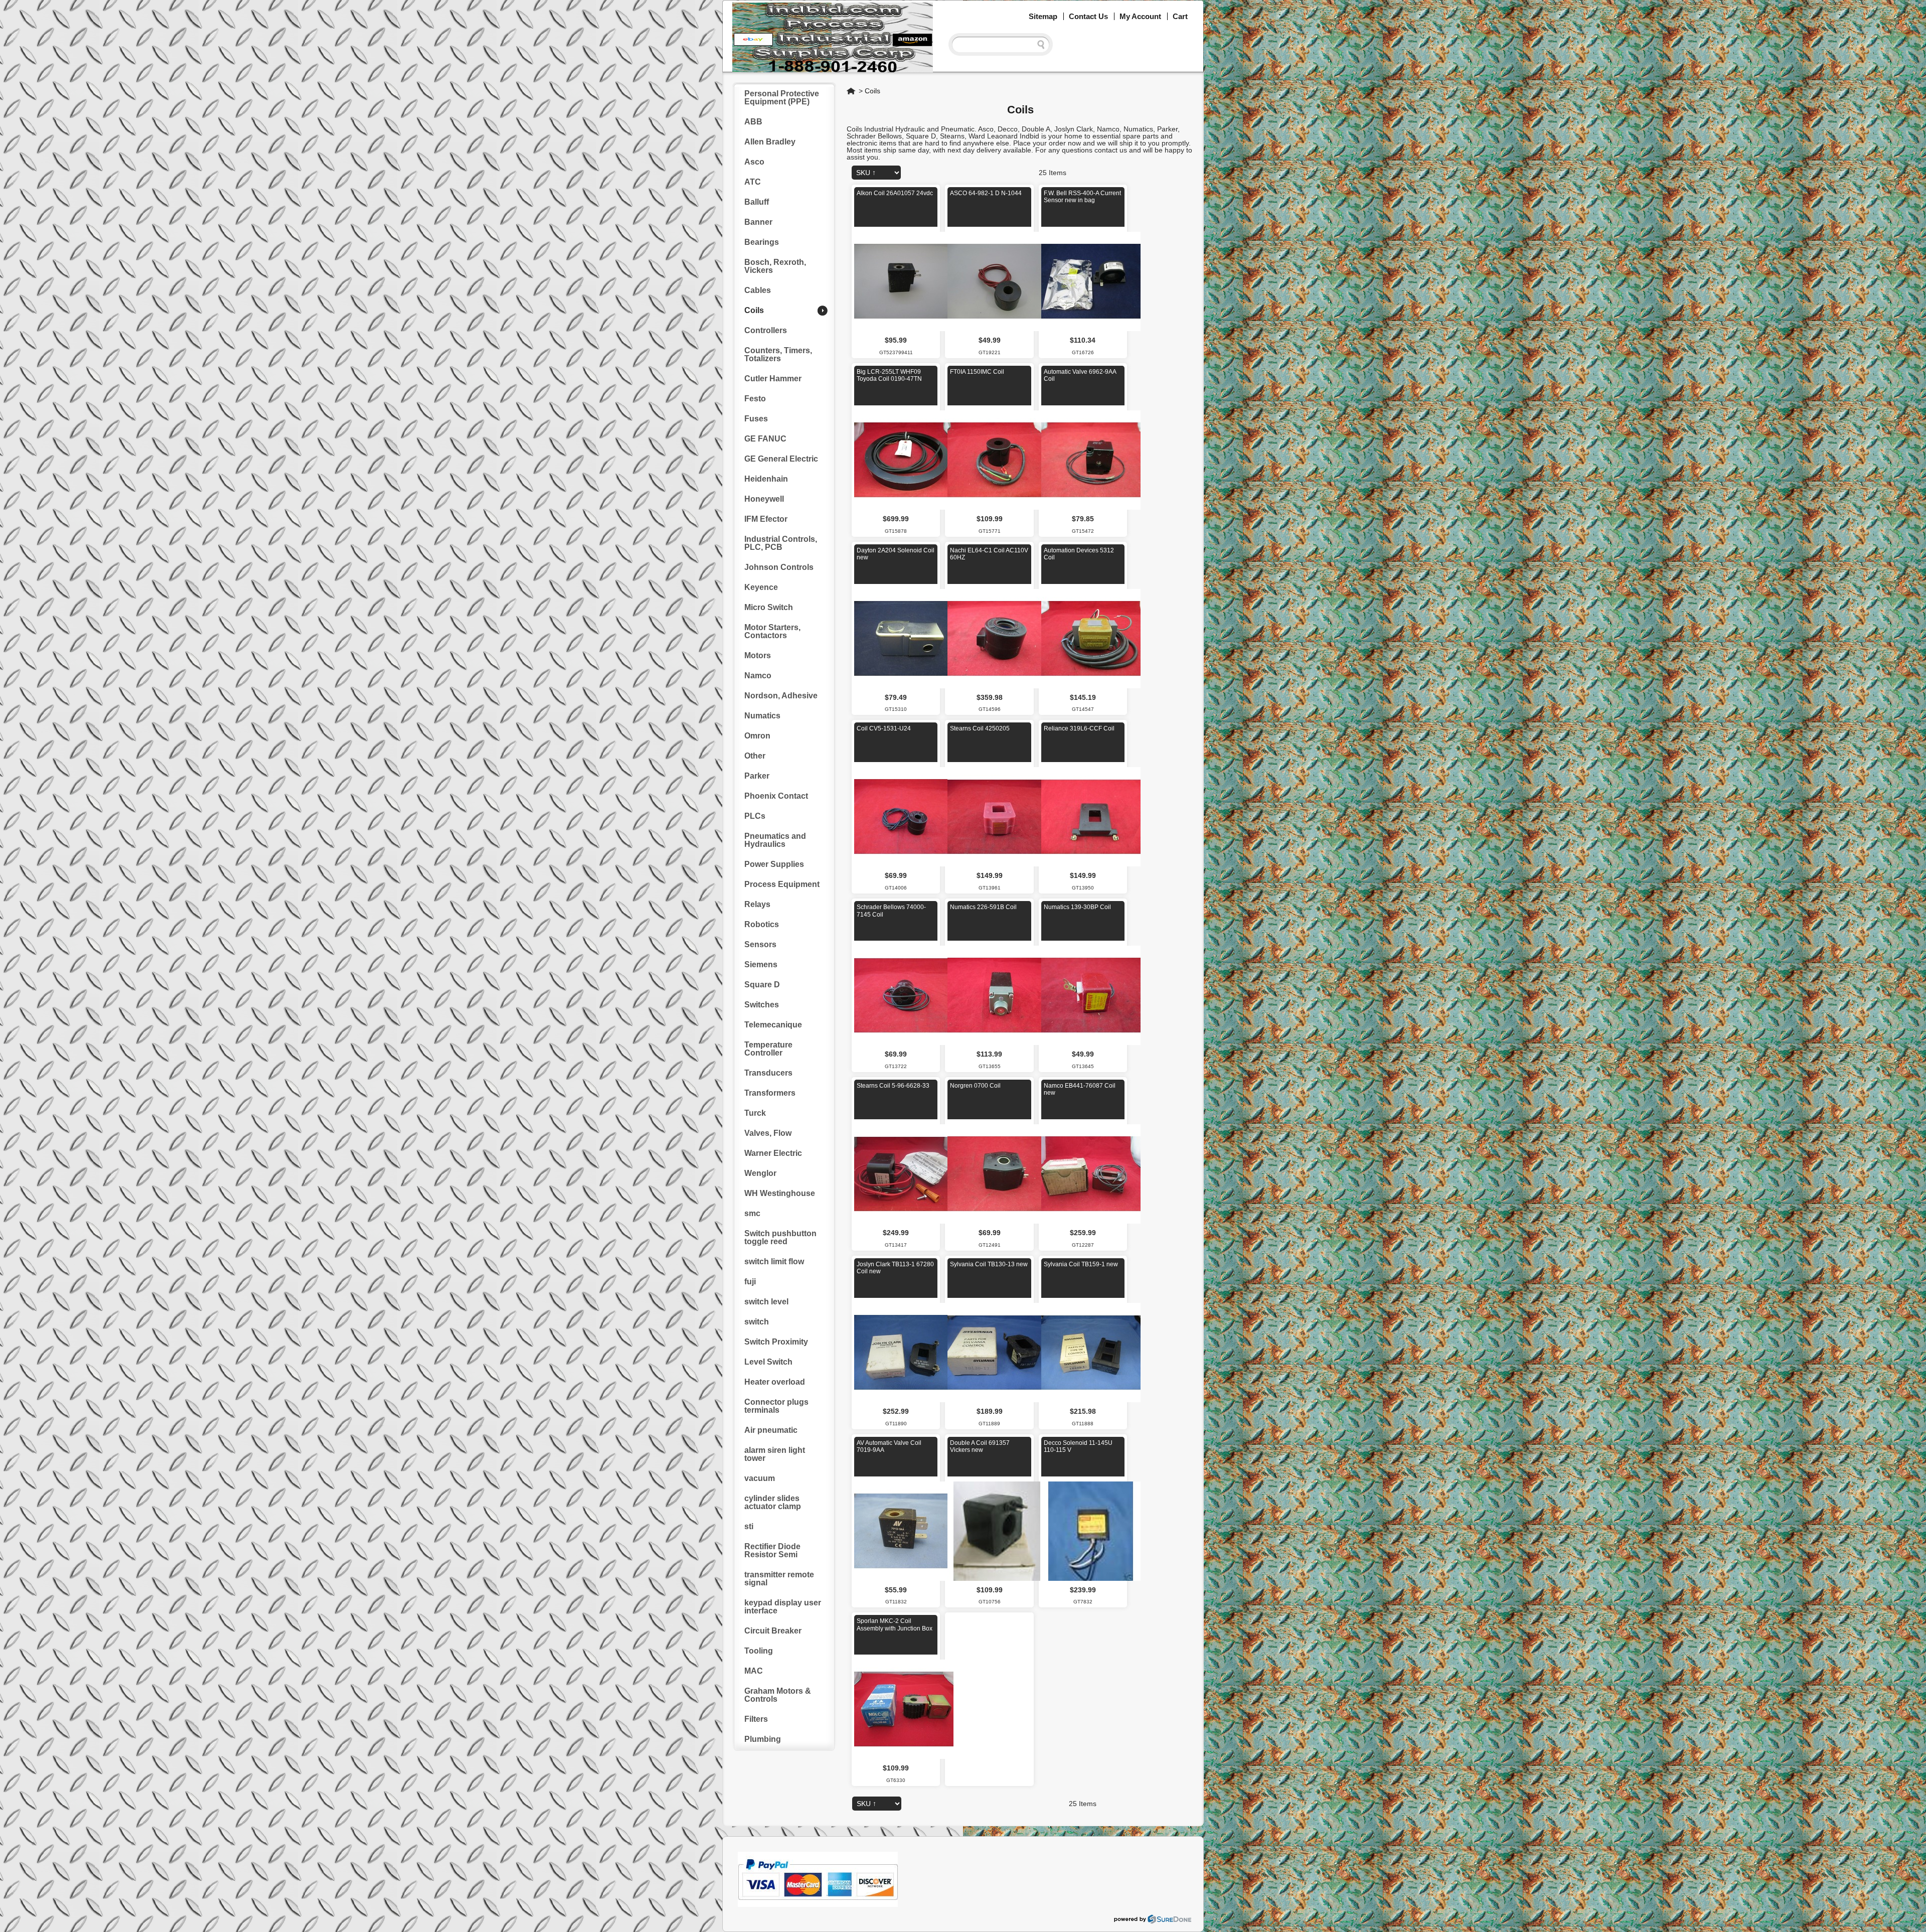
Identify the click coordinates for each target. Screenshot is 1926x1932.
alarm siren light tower (775, 1454)
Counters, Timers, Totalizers (778, 354)
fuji (750, 1282)
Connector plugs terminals (776, 1406)
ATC (753, 182)
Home (852, 91)
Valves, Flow (768, 1133)
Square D (762, 985)
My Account (1140, 16)
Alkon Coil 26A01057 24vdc (895, 193)
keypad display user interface (783, 1607)
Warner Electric (773, 1153)
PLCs (755, 816)
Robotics (762, 924)
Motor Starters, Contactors (772, 631)
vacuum (760, 1478)
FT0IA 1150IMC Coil (977, 372)
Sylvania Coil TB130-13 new (989, 1264)
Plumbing (763, 1739)
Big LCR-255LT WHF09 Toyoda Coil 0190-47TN (889, 375)
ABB (753, 122)
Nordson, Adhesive (781, 696)
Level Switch (768, 1362)
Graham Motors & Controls (778, 1695)
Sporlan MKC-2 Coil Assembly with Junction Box (895, 1624)
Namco (758, 676)
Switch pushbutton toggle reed (780, 1237)
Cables (758, 290)
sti (749, 1526)
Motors (758, 655)
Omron (757, 736)
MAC (754, 1671)
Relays (757, 904)
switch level (766, 1302)
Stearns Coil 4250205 (980, 728)
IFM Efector (766, 519)
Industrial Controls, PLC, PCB (781, 543)
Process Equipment (782, 884)
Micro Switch (769, 607)
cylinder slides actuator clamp (773, 1502)
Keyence (761, 587)
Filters (756, 1719)
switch (757, 1322)
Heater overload (775, 1382)
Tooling (759, 1651)
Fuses (756, 419)
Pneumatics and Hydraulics (775, 840)
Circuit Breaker (773, 1631)
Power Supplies (774, 864)
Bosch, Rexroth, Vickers (775, 266)
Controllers (766, 330)
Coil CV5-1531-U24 (884, 728)
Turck (755, 1113)
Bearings (762, 242)
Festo (755, 399)
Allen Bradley (770, 142)
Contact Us (1088, 16)
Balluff (757, 202)
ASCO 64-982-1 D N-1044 (986, 193)
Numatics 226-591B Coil (983, 907)
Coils (872, 91)
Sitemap (1043, 16)
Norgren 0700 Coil (975, 1086)
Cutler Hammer (773, 379)
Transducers (768, 1073)
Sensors (760, 944)
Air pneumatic (771, 1430)
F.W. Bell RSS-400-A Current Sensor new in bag (1082, 197)
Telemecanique (773, 1025)
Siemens (761, 964)
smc (752, 1213)
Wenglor (760, 1173)
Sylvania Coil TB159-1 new (1081, 1264)
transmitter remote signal (779, 1579)
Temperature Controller (768, 1049)
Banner (758, 222)
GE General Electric (781, 459)
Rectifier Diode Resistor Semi (772, 1550)
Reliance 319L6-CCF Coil (1079, 728)
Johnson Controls (779, 567)
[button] (1925, 1931)
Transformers (770, 1093)
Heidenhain (766, 479)
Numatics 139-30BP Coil (1077, 907)
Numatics (762, 716)
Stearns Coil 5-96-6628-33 (893, 1086)
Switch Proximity (776, 1342)
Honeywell (764, 499)
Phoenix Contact (776, 796)
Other (755, 756)
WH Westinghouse (780, 1193)
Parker (757, 776)
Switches (762, 1005)
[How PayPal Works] (818, 1904)
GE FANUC (765, 439)
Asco (754, 162)
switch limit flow (774, 1261)
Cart (1180, 16)
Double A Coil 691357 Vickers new (980, 1446)
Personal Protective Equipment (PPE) (782, 98)
